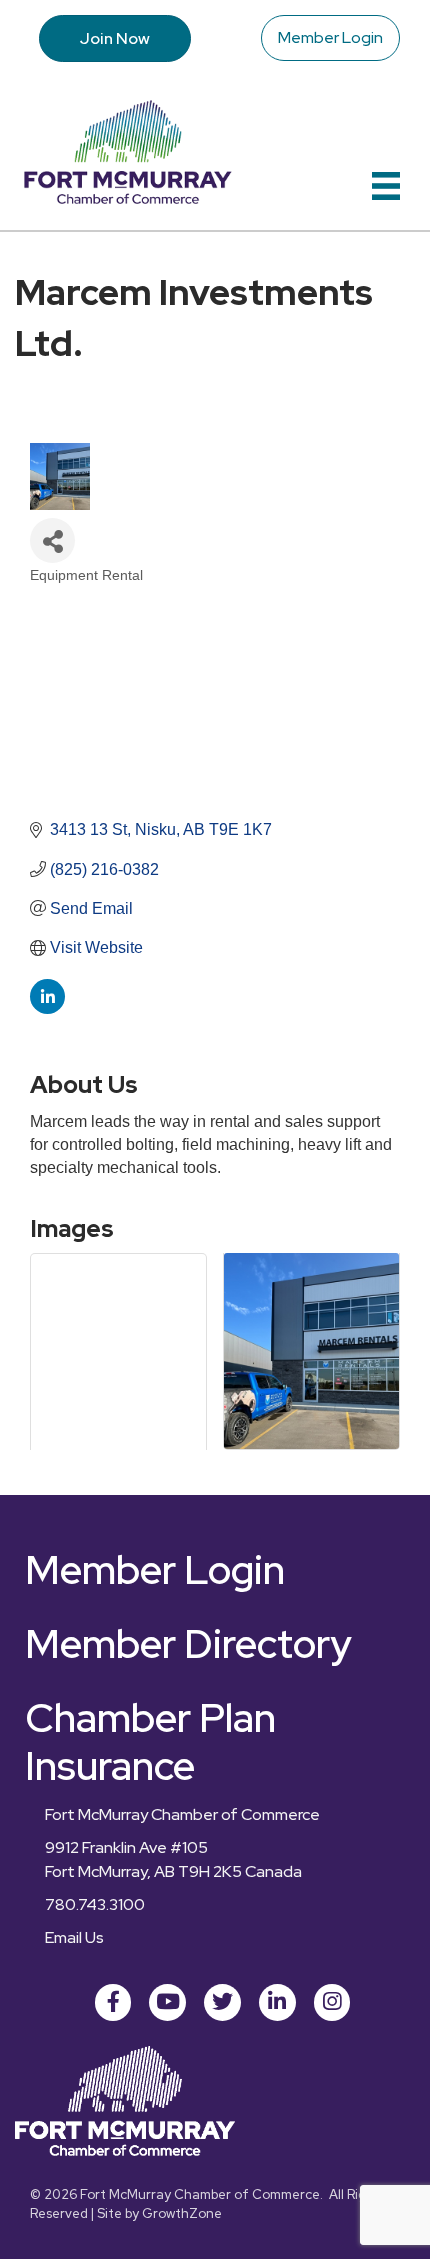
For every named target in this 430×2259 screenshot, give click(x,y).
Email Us (74, 1937)
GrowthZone (182, 2213)
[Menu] (386, 186)
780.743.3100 (95, 1904)
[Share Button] (52, 540)
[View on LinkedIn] (47, 1008)
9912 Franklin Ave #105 (126, 1847)
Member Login (330, 37)
